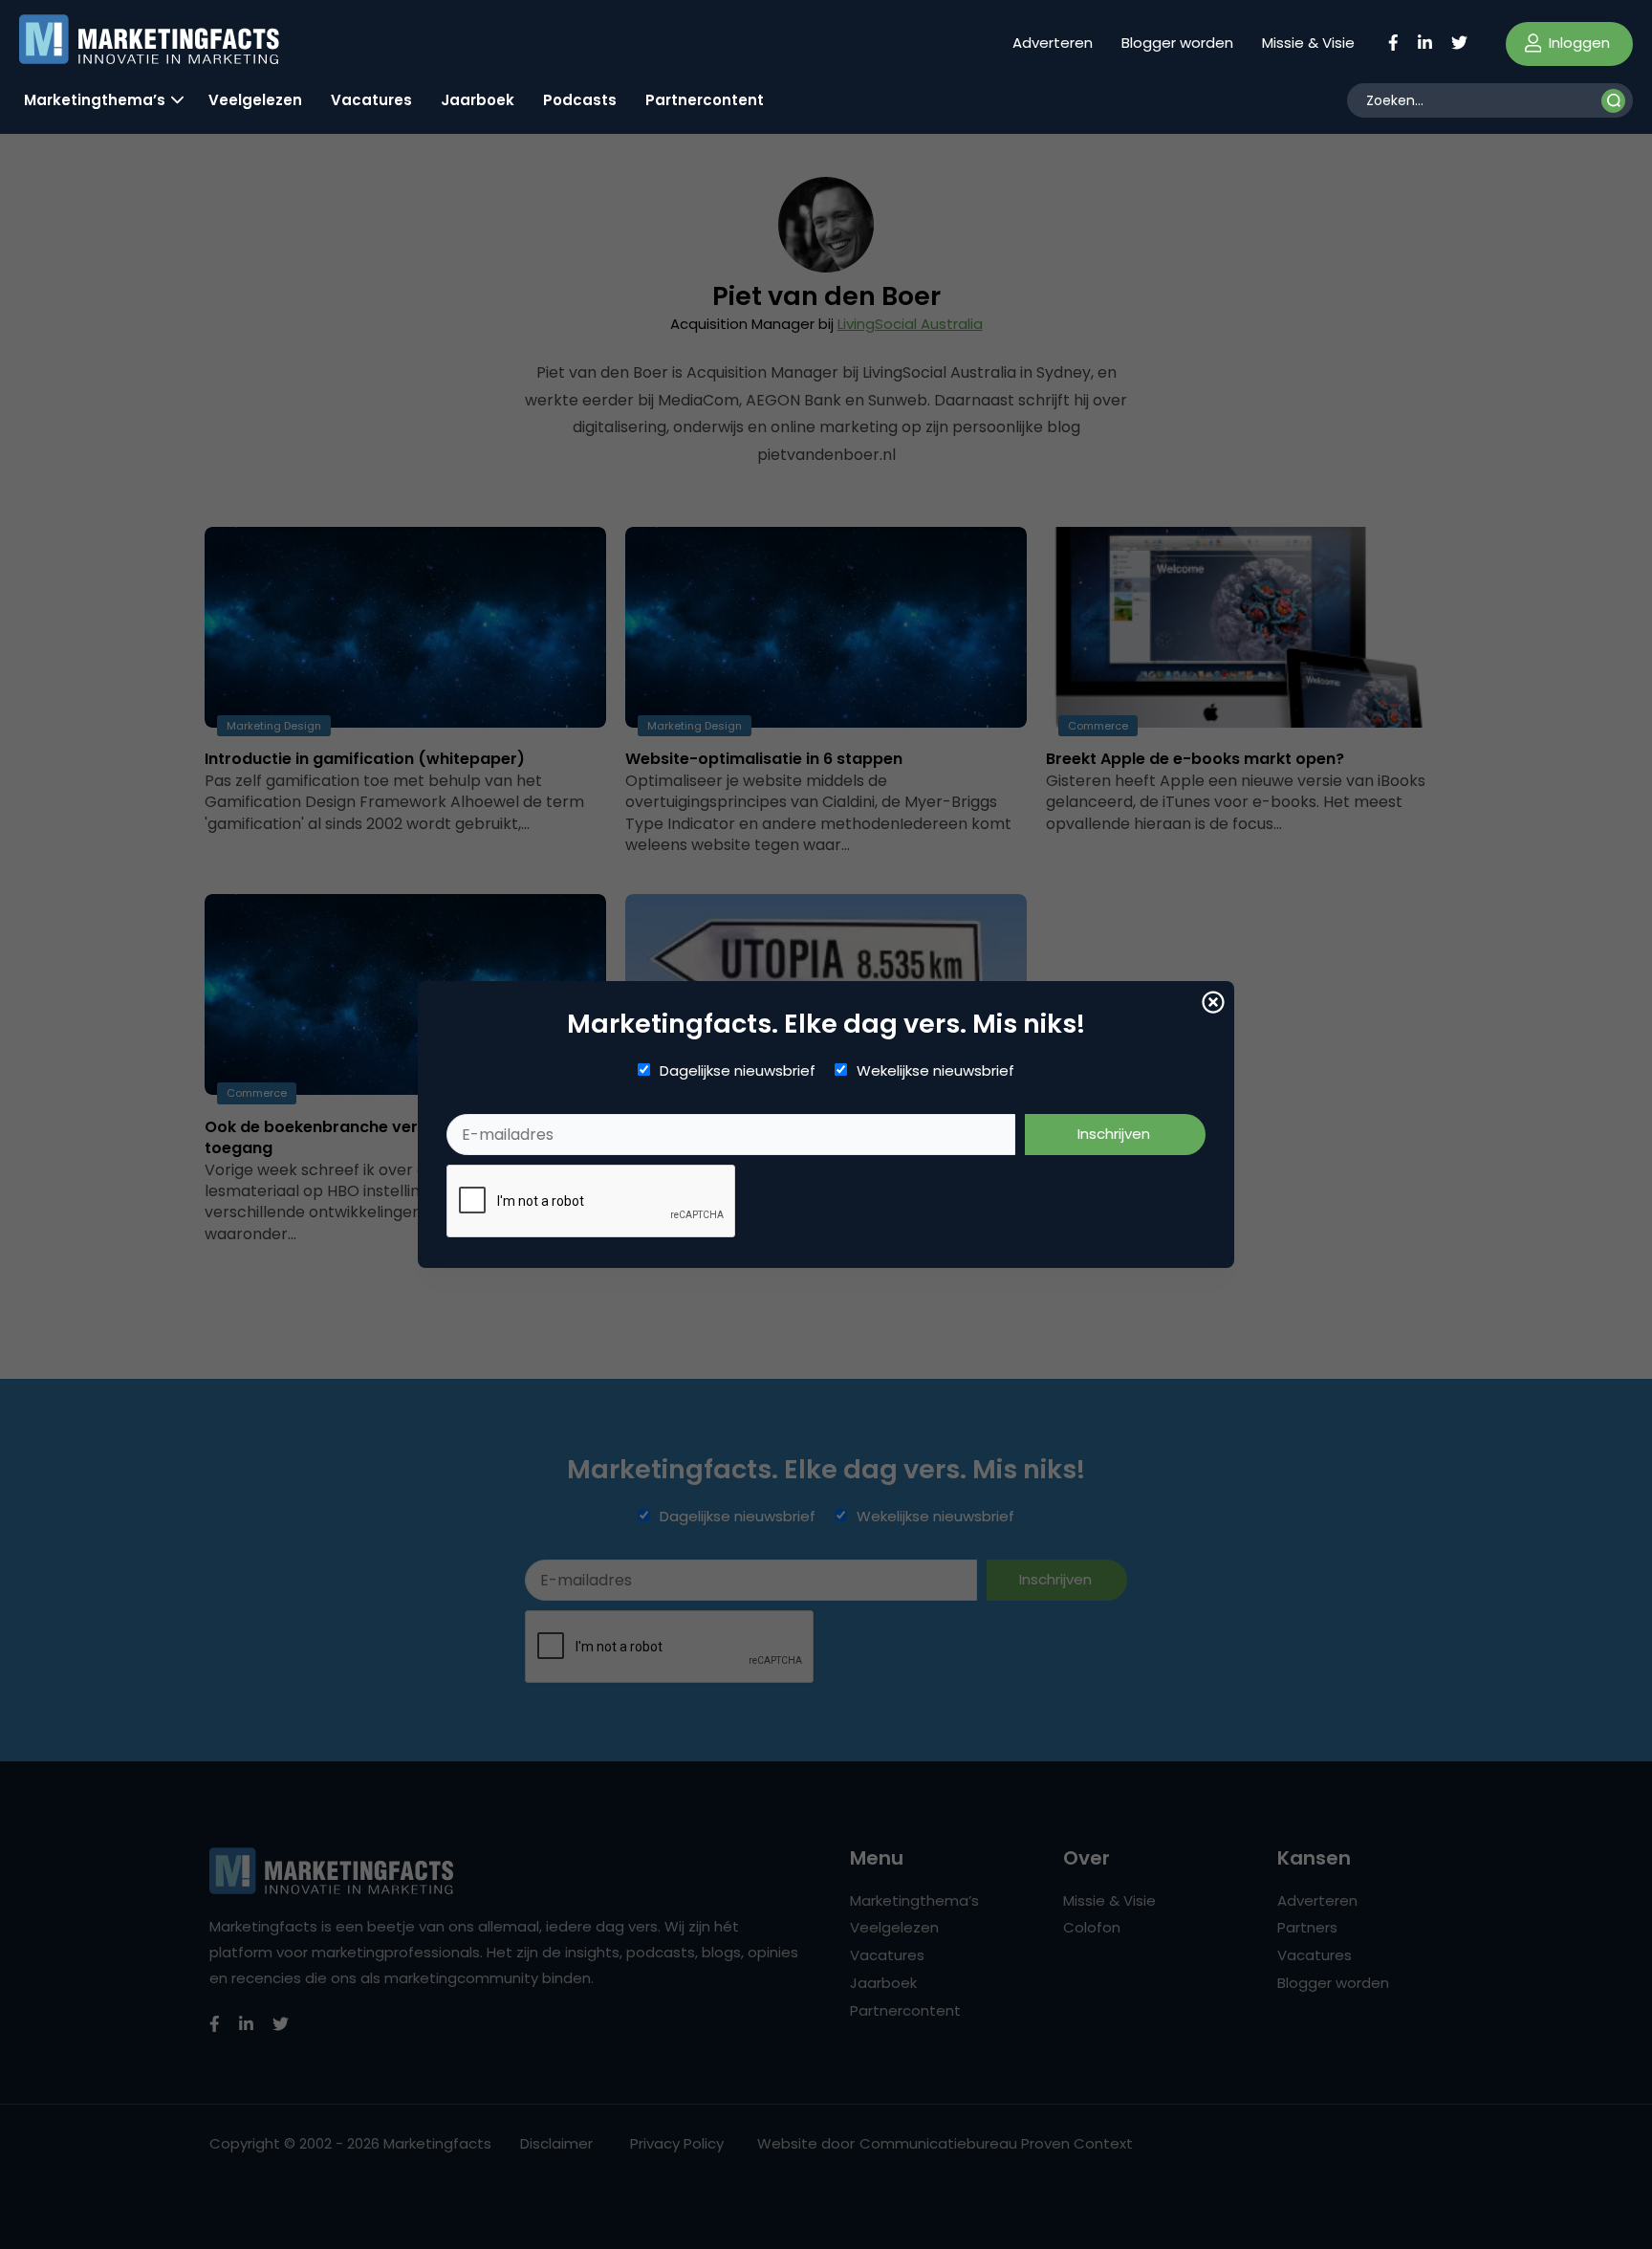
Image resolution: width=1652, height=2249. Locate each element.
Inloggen (1577, 43)
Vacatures (371, 100)
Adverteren (1053, 43)
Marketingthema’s (95, 100)
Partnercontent (705, 100)
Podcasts (580, 100)
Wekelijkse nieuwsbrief (935, 1071)
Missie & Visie (1308, 43)
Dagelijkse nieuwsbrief (738, 1071)
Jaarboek (478, 100)
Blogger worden (1177, 43)
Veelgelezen (255, 100)
